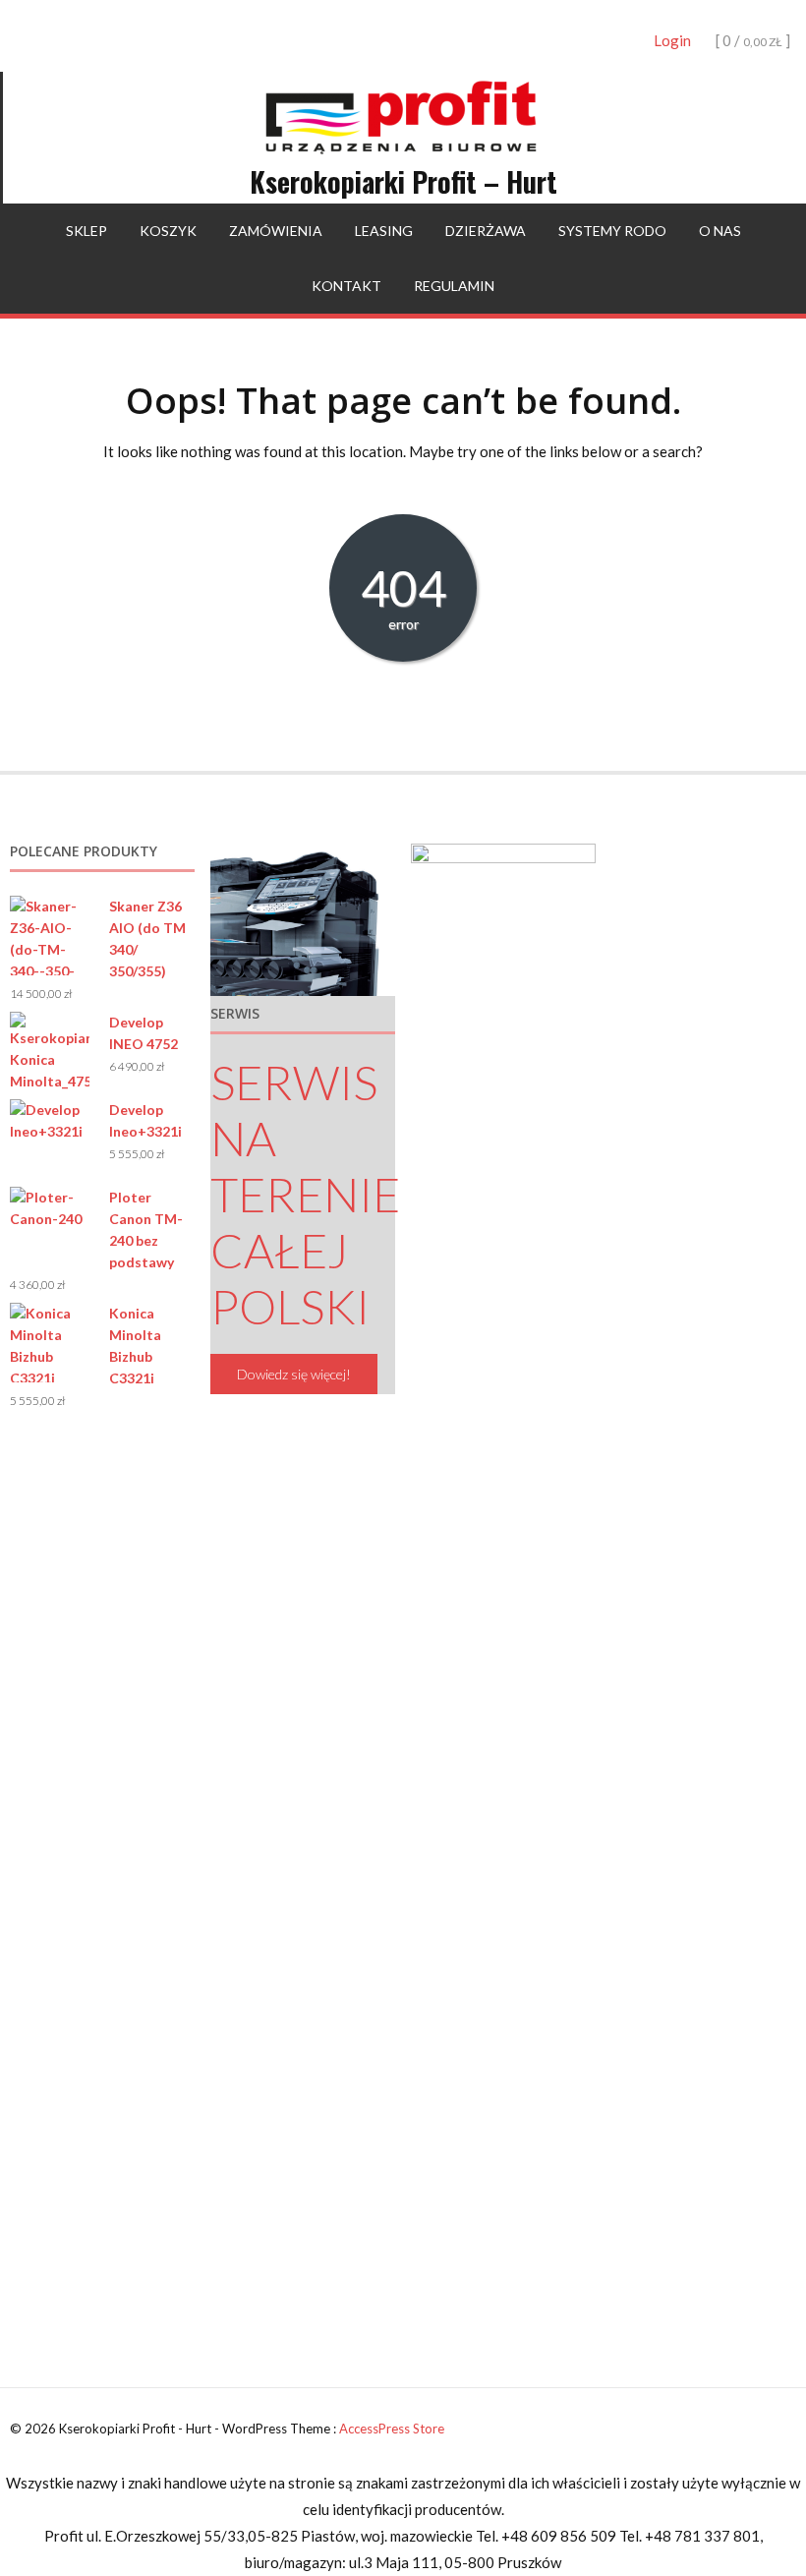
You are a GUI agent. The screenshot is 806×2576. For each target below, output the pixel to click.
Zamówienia (276, 231)
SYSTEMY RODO (612, 231)
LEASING (384, 231)
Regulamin (454, 286)
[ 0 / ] (751, 40)
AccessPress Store (392, 2429)
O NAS (720, 231)
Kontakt (346, 286)
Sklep (86, 231)
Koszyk (168, 231)
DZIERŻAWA (486, 231)
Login (672, 40)
